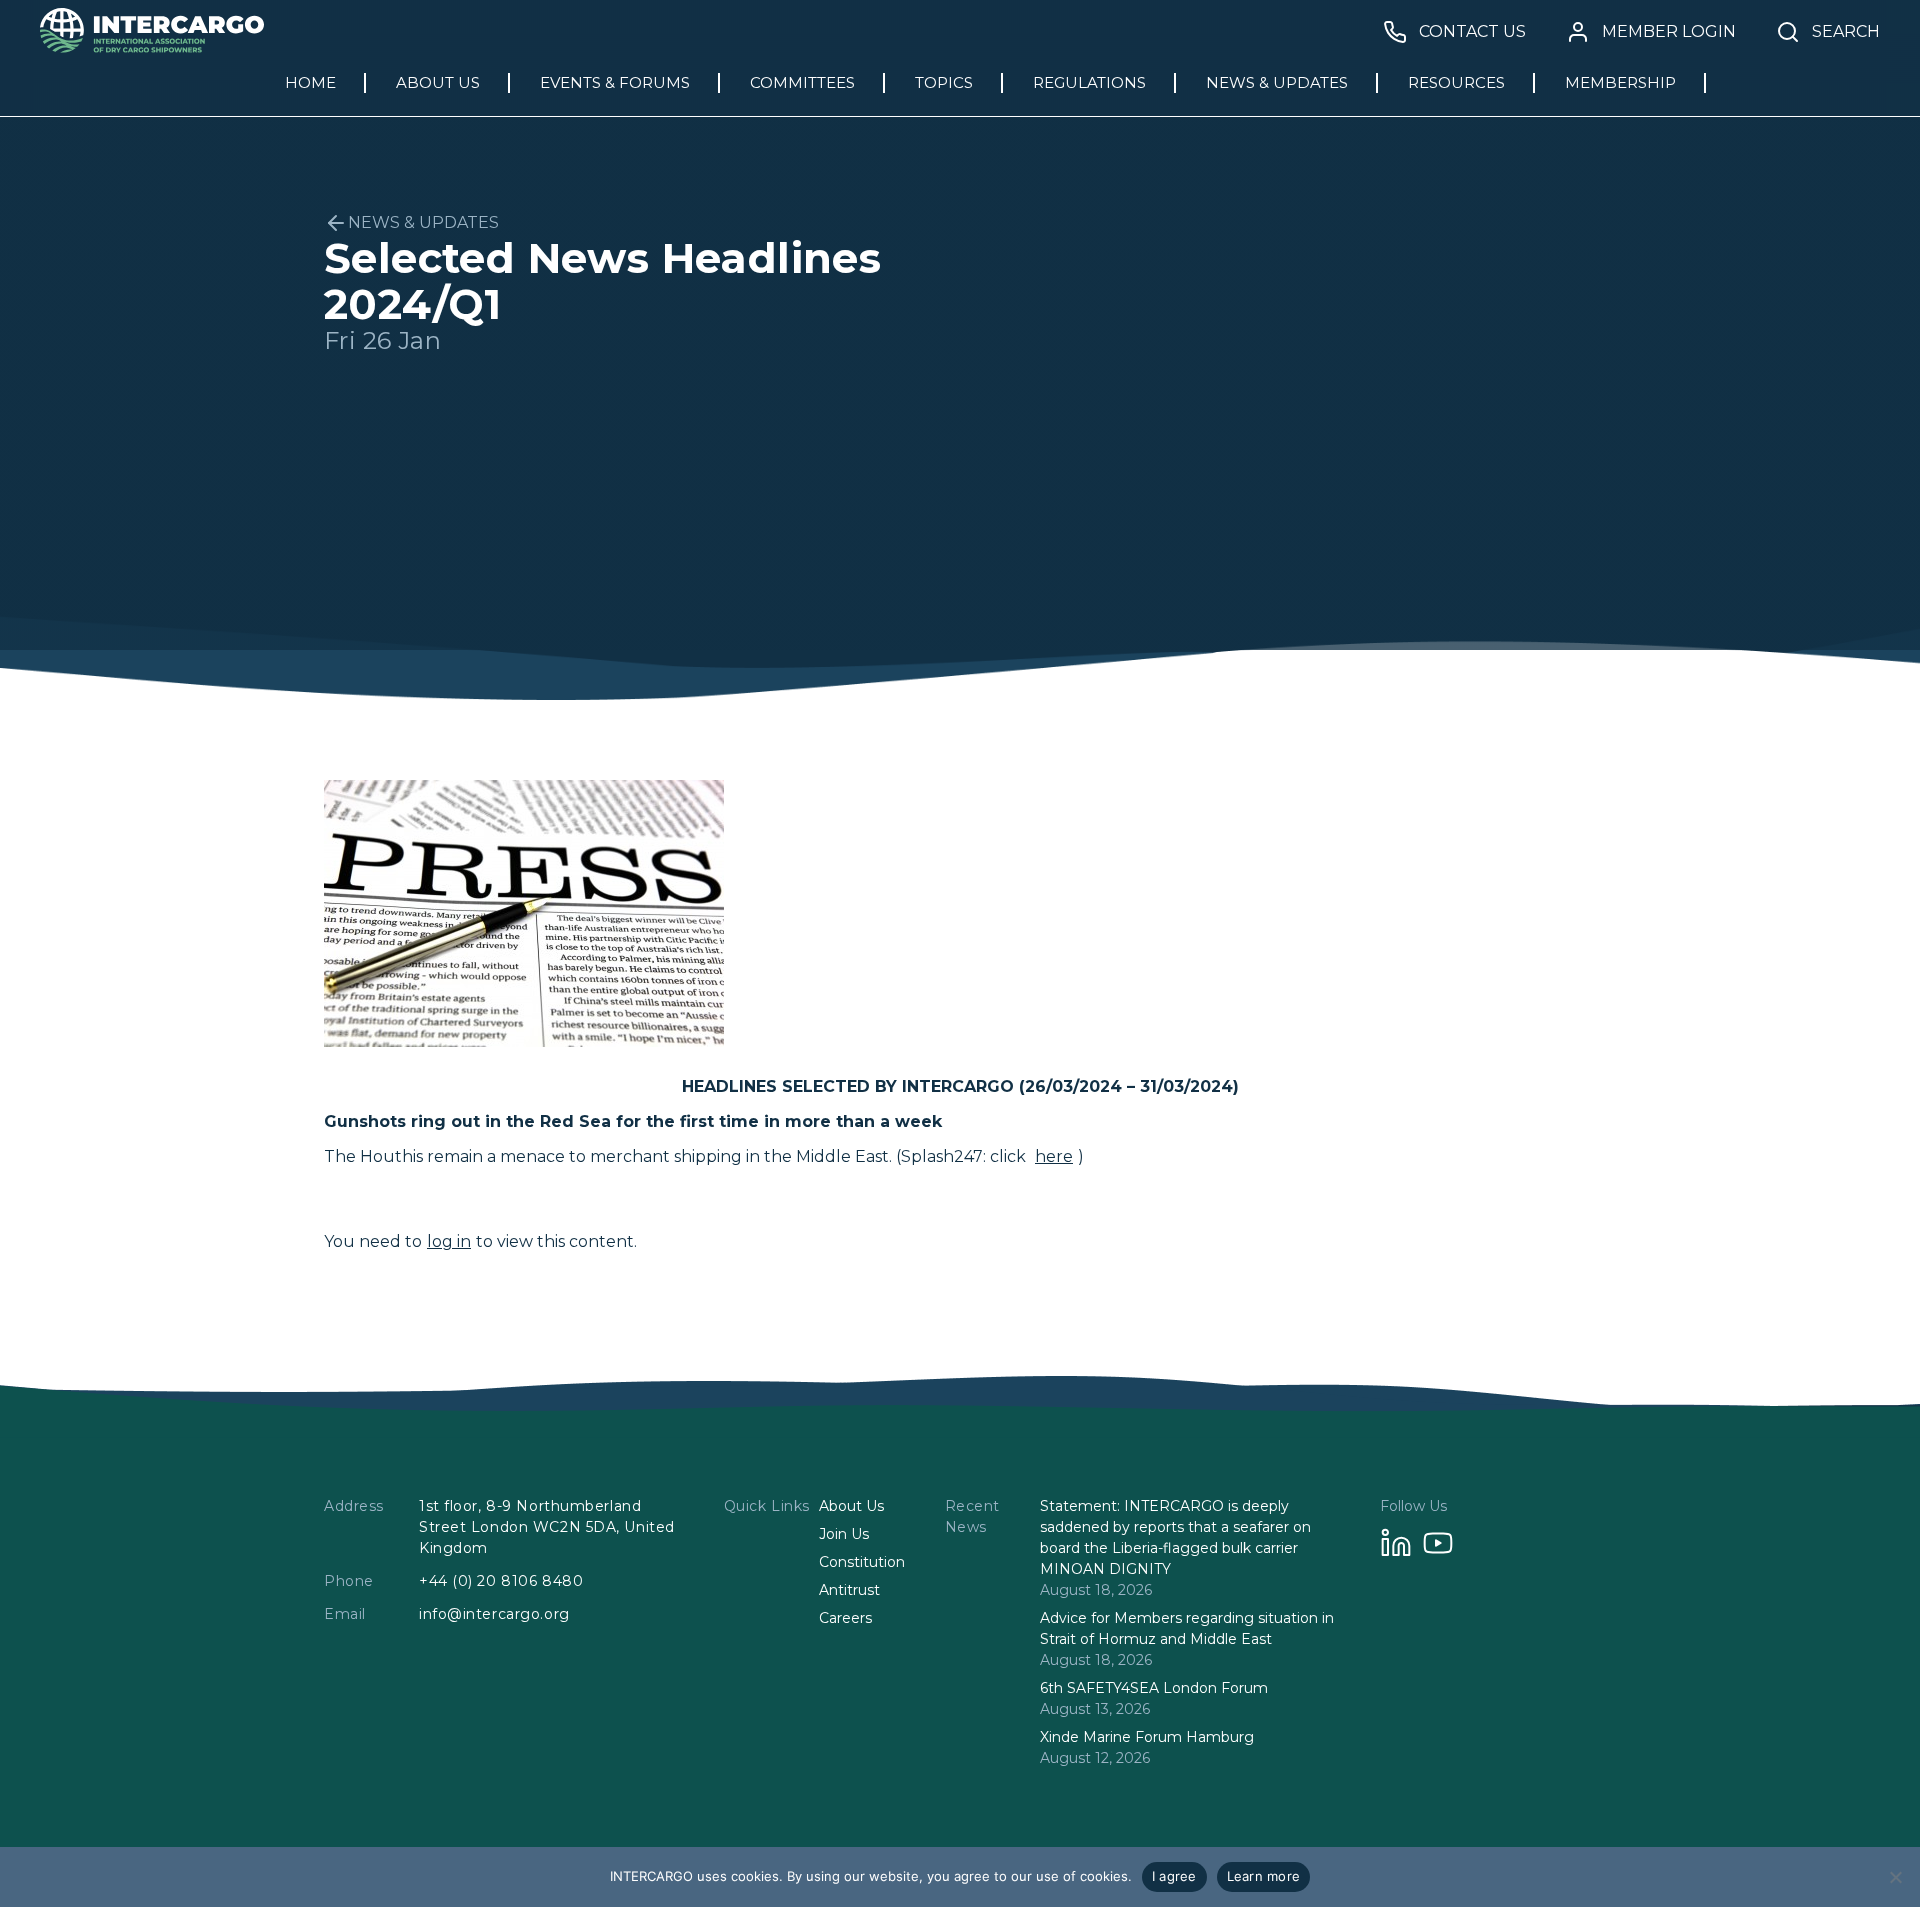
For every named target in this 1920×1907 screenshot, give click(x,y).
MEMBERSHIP (1620, 82)
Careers (845, 1618)
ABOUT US (438, 82)
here (1054, 1156)
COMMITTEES (802, 82)
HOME (310, 82)
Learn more (1264, 1876)
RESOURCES (1456, 82)
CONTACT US (1472, 32)
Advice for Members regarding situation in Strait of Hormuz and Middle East (1187, 1628)
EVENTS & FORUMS (615, 82)
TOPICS (944, 82)
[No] (1895, 1877)
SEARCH (1846, 32)
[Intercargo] (152, 47)
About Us (851, 1506)
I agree (1174, 1876)
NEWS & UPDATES (1277, 82)
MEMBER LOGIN (1669, 32)
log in (449, 1241)
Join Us (844, 1534)
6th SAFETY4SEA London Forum (1154, 1688)
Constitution (862, 1562)
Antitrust (849, 1590)
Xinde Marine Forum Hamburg (1147, 1737)
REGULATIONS (1089, 82)
